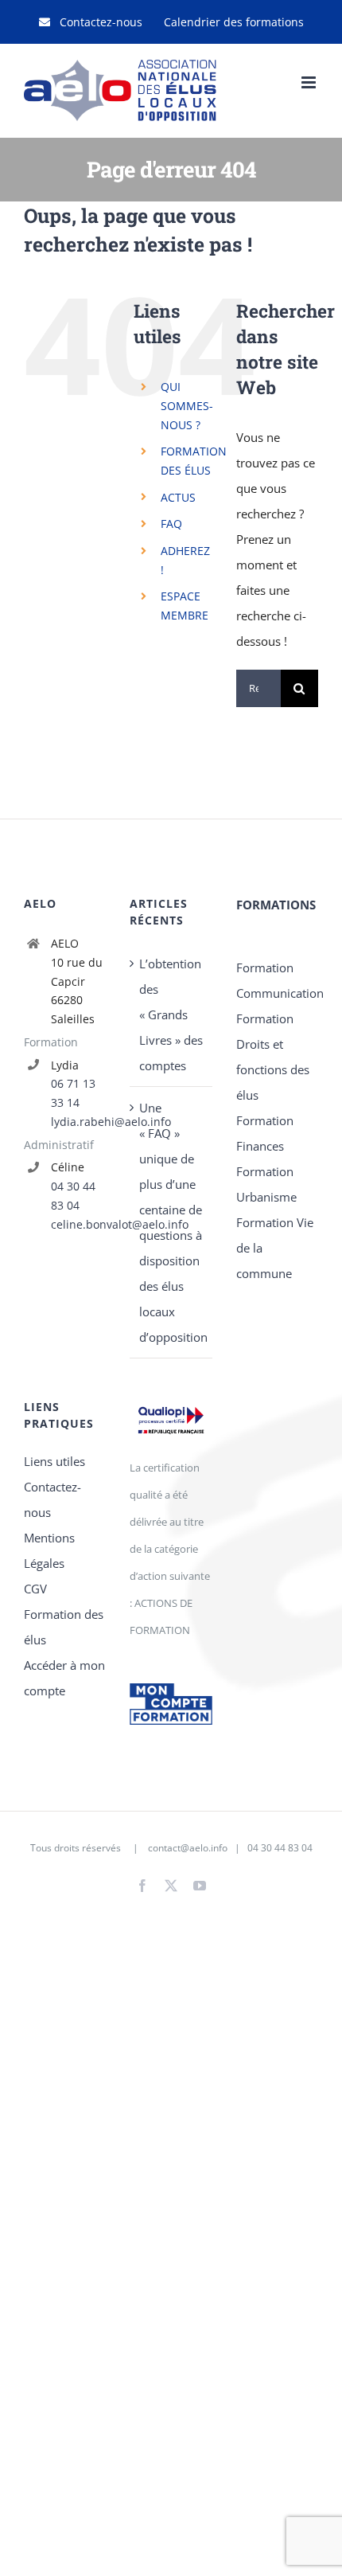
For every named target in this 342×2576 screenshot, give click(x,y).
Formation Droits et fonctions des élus (273, 1057)
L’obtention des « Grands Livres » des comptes (171, 1014)
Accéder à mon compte (64, 1678)
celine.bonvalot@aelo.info (79, 1224)
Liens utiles (54, 1461)
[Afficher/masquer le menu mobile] (310, 82)
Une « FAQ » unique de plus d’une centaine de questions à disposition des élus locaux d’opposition (171, 1222)
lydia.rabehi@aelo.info (79, 1122)
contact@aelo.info (188, 1848)
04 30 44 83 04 (73, 1196)
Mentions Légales (49, 1550)
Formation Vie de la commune (275, 1248)
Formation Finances (265, 1133)
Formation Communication (277, 980)
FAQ (171, 524)
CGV (35, 1589)
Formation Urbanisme (266, 1184)
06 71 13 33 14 (73, 1093)
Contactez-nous (52, 1499)
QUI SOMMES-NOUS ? (187, 406)
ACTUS (178, 497)
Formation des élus (64, 1627)
